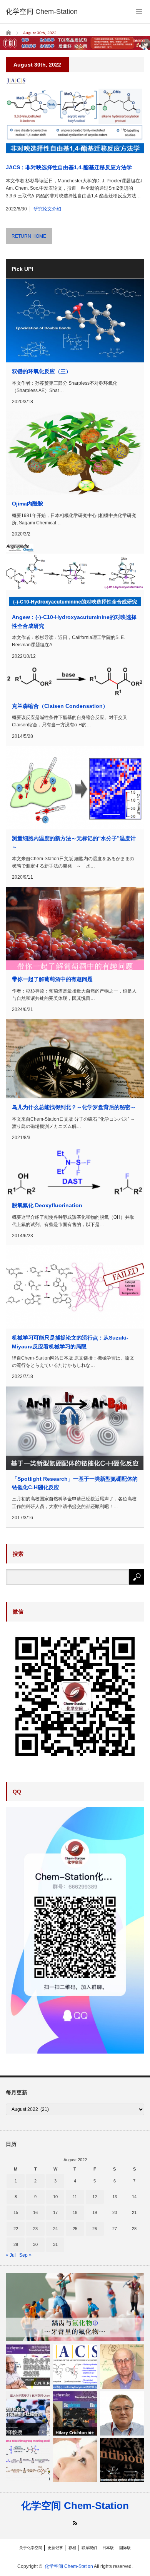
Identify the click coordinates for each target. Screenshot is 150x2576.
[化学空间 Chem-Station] (42, 12)
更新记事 (55, 2548)
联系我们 (89, 2548)
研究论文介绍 (47, 209)
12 (95, 2197)
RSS (75, 2523)
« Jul (11, 2255)
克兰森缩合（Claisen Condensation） (60, 706)
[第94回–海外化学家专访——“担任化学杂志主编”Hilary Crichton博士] (75, 2413)
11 (75, 2197)
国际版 (125, 2548)
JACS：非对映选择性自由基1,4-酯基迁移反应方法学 (69, 167)
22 (16, 2229)
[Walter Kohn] (122, 2367)
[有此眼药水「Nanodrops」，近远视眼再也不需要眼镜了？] (75, 2460)
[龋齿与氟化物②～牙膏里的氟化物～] (75, 2307)
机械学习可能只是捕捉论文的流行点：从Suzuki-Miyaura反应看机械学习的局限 (70, 1342)
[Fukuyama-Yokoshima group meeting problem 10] (28, 2460)
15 (16, 2212)
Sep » (25, 2255)
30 (35, 2244)
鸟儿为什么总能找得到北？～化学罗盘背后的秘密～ (74, 1107)
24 (55, 2229)
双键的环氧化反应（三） (42, 371)
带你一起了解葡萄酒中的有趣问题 (52, 979)
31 (55, 2244)
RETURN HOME (29, 236)
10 (55, 2197)
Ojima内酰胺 (27, 504)
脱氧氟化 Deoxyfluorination (47, 1205)
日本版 (108, 2548)
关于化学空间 (31, 2548)
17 (55, 2212)
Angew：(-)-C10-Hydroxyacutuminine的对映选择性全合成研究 (74, 621)
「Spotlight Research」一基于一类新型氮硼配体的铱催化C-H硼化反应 (75, 1483)
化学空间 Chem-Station (75, 2506)
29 (16, 2244)
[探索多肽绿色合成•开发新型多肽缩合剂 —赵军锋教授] (28, 2413)
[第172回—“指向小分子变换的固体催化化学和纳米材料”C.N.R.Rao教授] (28, 2367)
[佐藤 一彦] (122, 2413)
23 (35, 2229)
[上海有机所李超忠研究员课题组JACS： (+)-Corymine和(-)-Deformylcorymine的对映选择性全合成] (75, 2367)
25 (75, 2229)
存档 (72, 2548)
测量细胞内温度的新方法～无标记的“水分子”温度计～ (74, 843)
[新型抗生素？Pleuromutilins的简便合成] (122, 2460)
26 (95, 2229)
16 (35, 2212)
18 (75, 2212)
